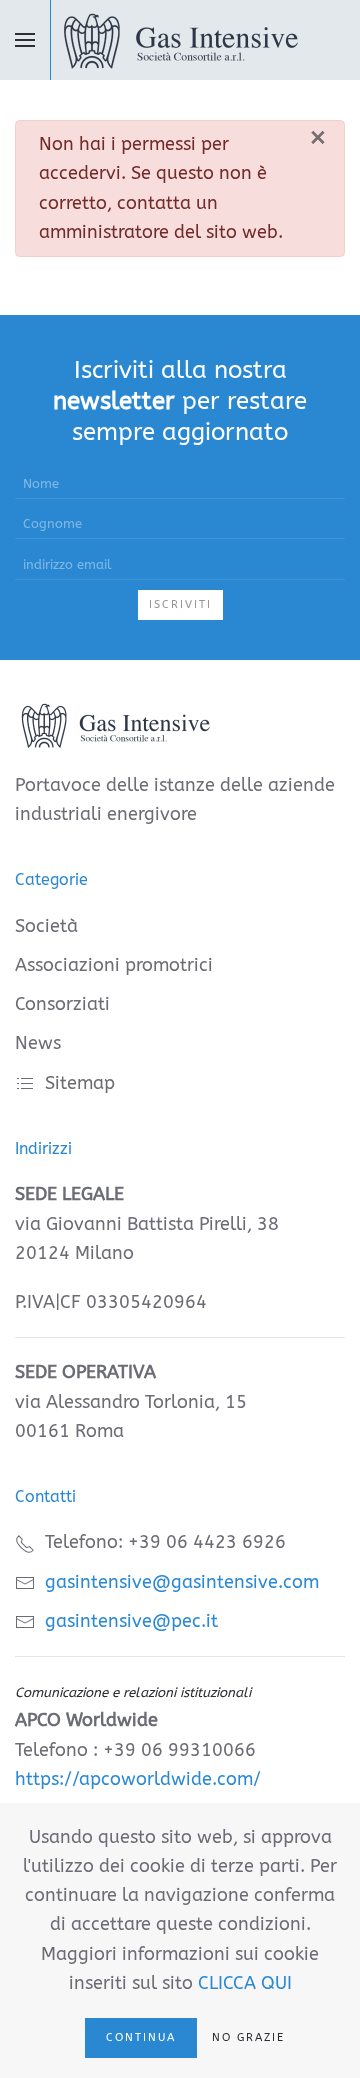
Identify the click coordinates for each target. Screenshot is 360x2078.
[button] (25, 40)
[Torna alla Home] (180, 40)
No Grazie (248, 2037)
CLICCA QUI (245, 1983)
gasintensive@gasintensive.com (182, 1582)
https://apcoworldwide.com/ (138, 1779)
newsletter (114, 401)
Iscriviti (180, 604)
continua (141, 2037)
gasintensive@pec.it (131, 1621)
